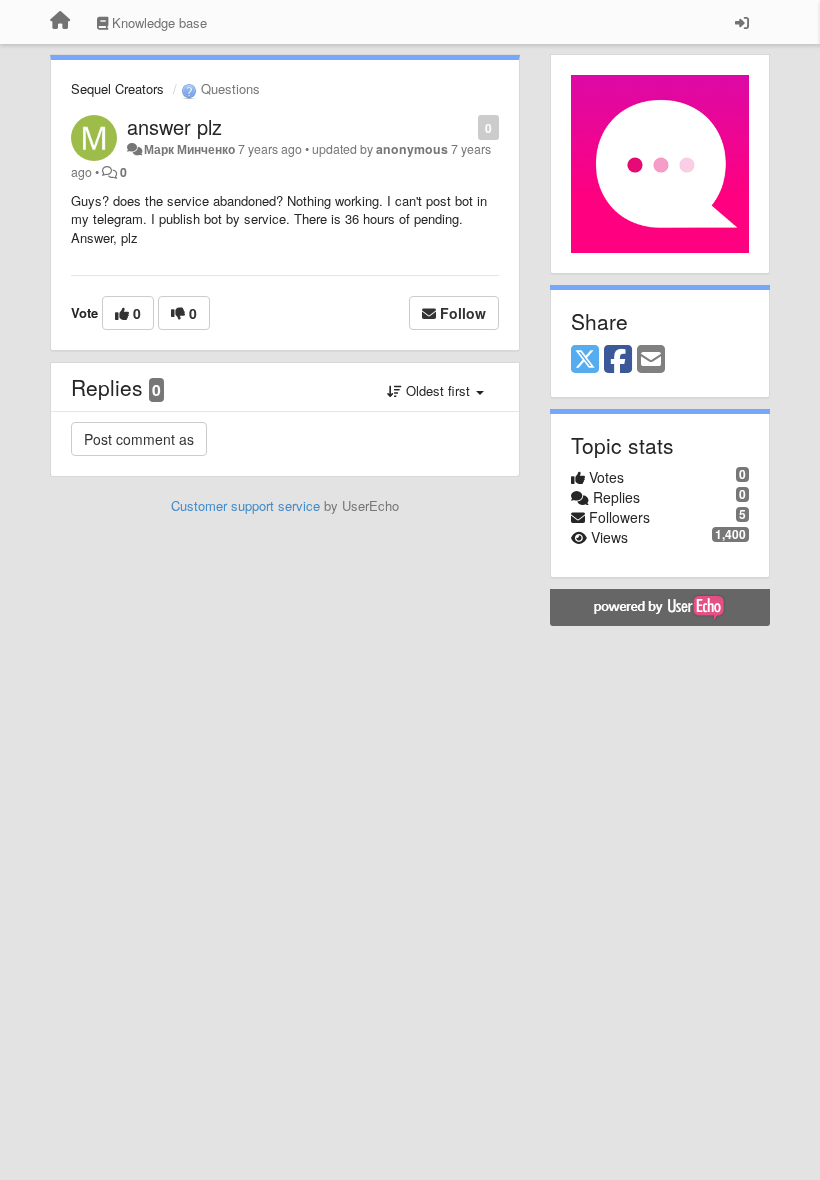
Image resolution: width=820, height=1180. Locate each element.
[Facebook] (618, 360)
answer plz (174, 126)
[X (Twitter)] (585, 360)
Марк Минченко (189, 149)
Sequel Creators (117, 88)
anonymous (412, 149)
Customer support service (245, 505)
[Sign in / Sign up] (742, 22)
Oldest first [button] (438, 390)
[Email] (651, 360)
